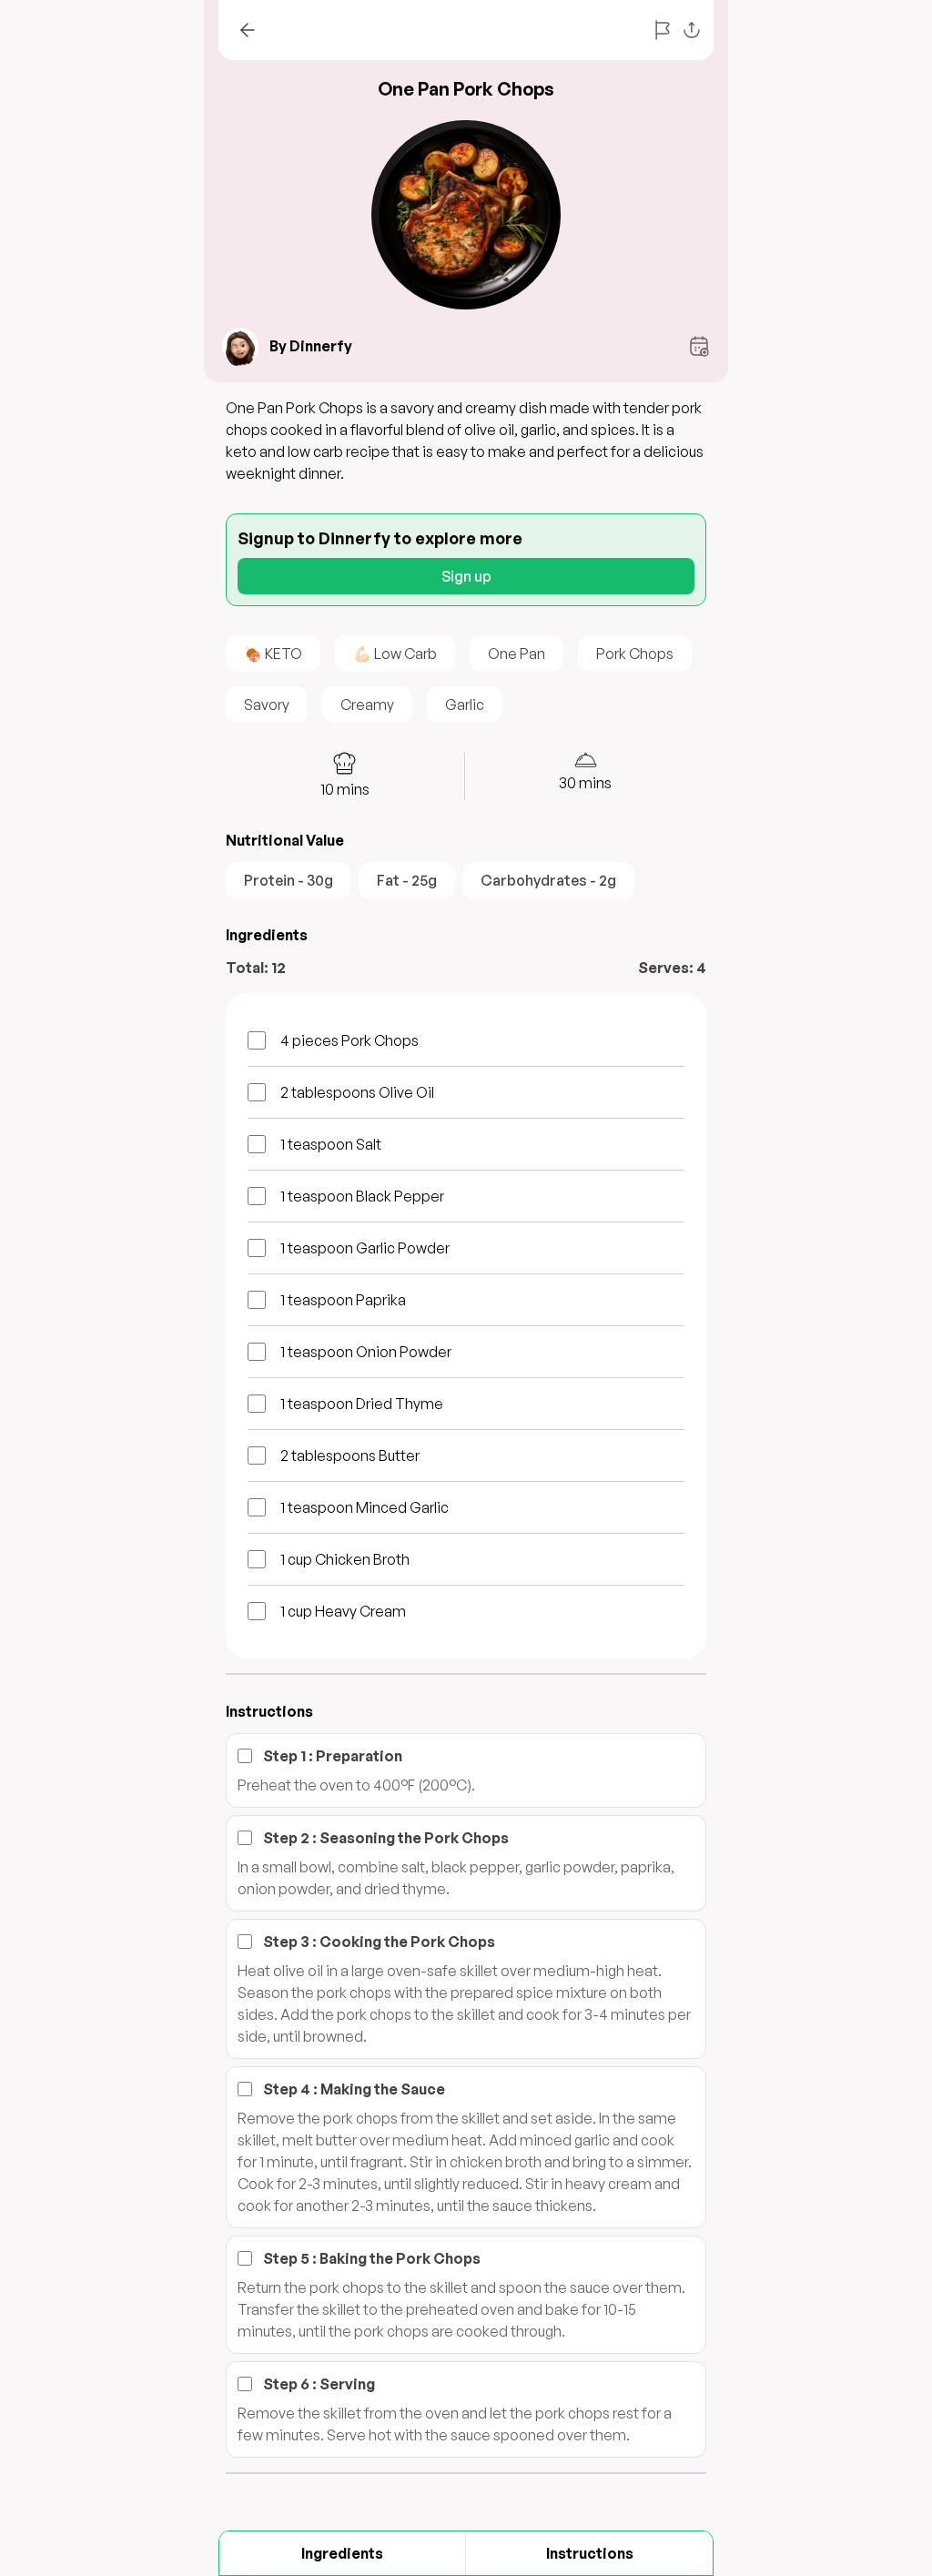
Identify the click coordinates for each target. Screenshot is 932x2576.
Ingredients (342, 2553)
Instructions (590, 2553)
